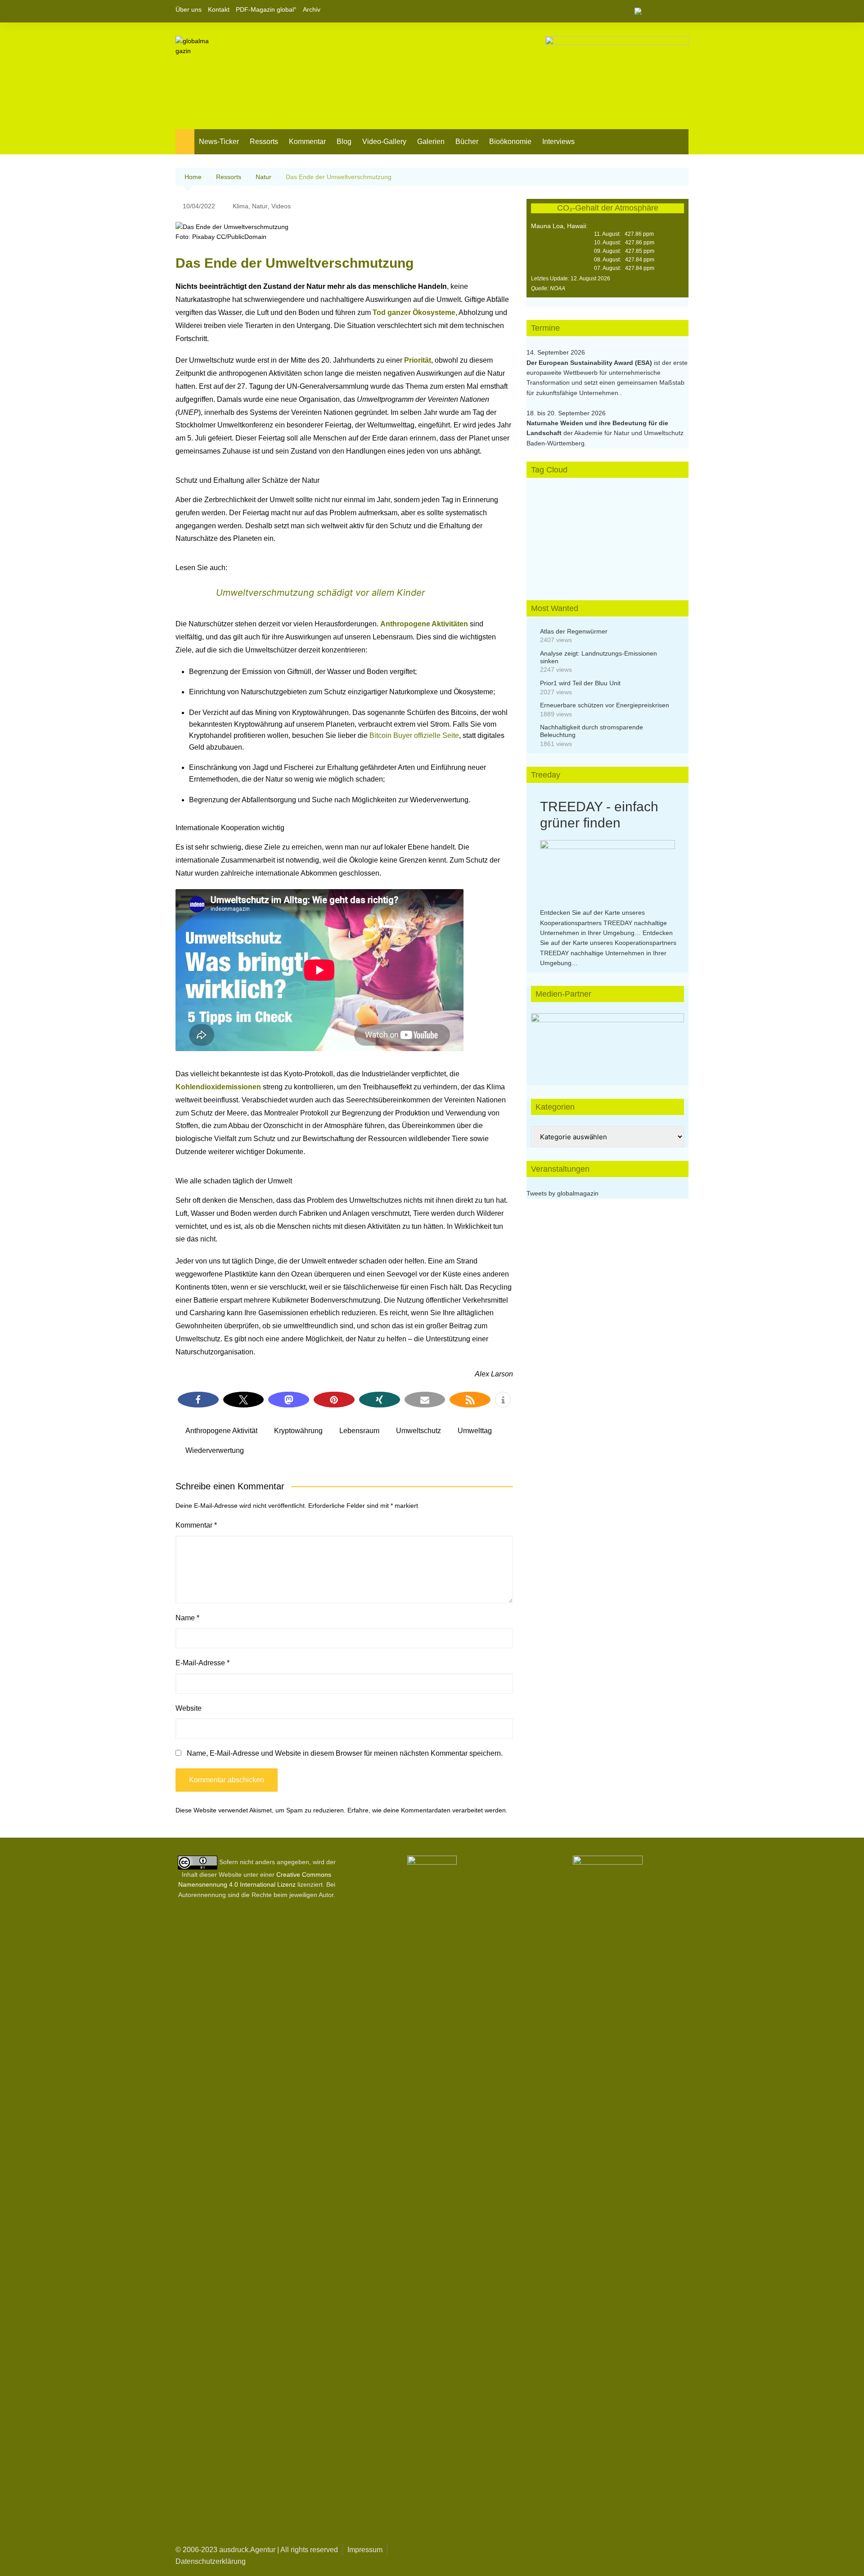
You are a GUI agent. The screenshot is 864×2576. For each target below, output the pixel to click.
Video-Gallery (384, 142)
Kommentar (307, 142)
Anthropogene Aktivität (221, 1431)
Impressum (365, 2550)
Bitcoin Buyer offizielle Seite (414, 735)
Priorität (418, 360)
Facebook (651, 11)
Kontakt (219, 9)
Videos (281, 206)
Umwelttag (475, 1431)
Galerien (431, 142)
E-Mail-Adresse (202, 1663)
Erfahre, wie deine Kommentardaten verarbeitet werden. (427, 1810)
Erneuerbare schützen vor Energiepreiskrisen (605, 705)
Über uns (189, 9)
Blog (344, 142)
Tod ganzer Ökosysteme (414, 312)
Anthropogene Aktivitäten (424, 624)
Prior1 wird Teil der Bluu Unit (580, 683)
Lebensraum (359, 1431)
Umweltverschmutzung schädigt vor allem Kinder (320, 593)
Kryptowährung (298, 1431)
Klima (241, 206)
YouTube (682, 11)
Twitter (666, 11)
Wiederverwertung (215, 1450)
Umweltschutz (418, 1431)
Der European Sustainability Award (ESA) (590, 363)
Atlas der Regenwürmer (574, 631)
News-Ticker (219, 142)
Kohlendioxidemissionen (218, 1087)
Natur (260, 206)
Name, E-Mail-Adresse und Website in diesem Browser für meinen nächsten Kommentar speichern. (345, 1753)
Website (189, 1708)
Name (187, 1618)
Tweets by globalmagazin (562, 1193)
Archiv (312, 9)
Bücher (467, 142)
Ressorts (264, 142)
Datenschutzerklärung (211, 2561)
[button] (198, 1400)
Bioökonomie (510, 142)
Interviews (558, 142)
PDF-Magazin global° (266, 9)
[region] (607, 1040)
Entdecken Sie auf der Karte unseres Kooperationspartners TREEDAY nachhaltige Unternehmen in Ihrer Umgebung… (603, 923)
